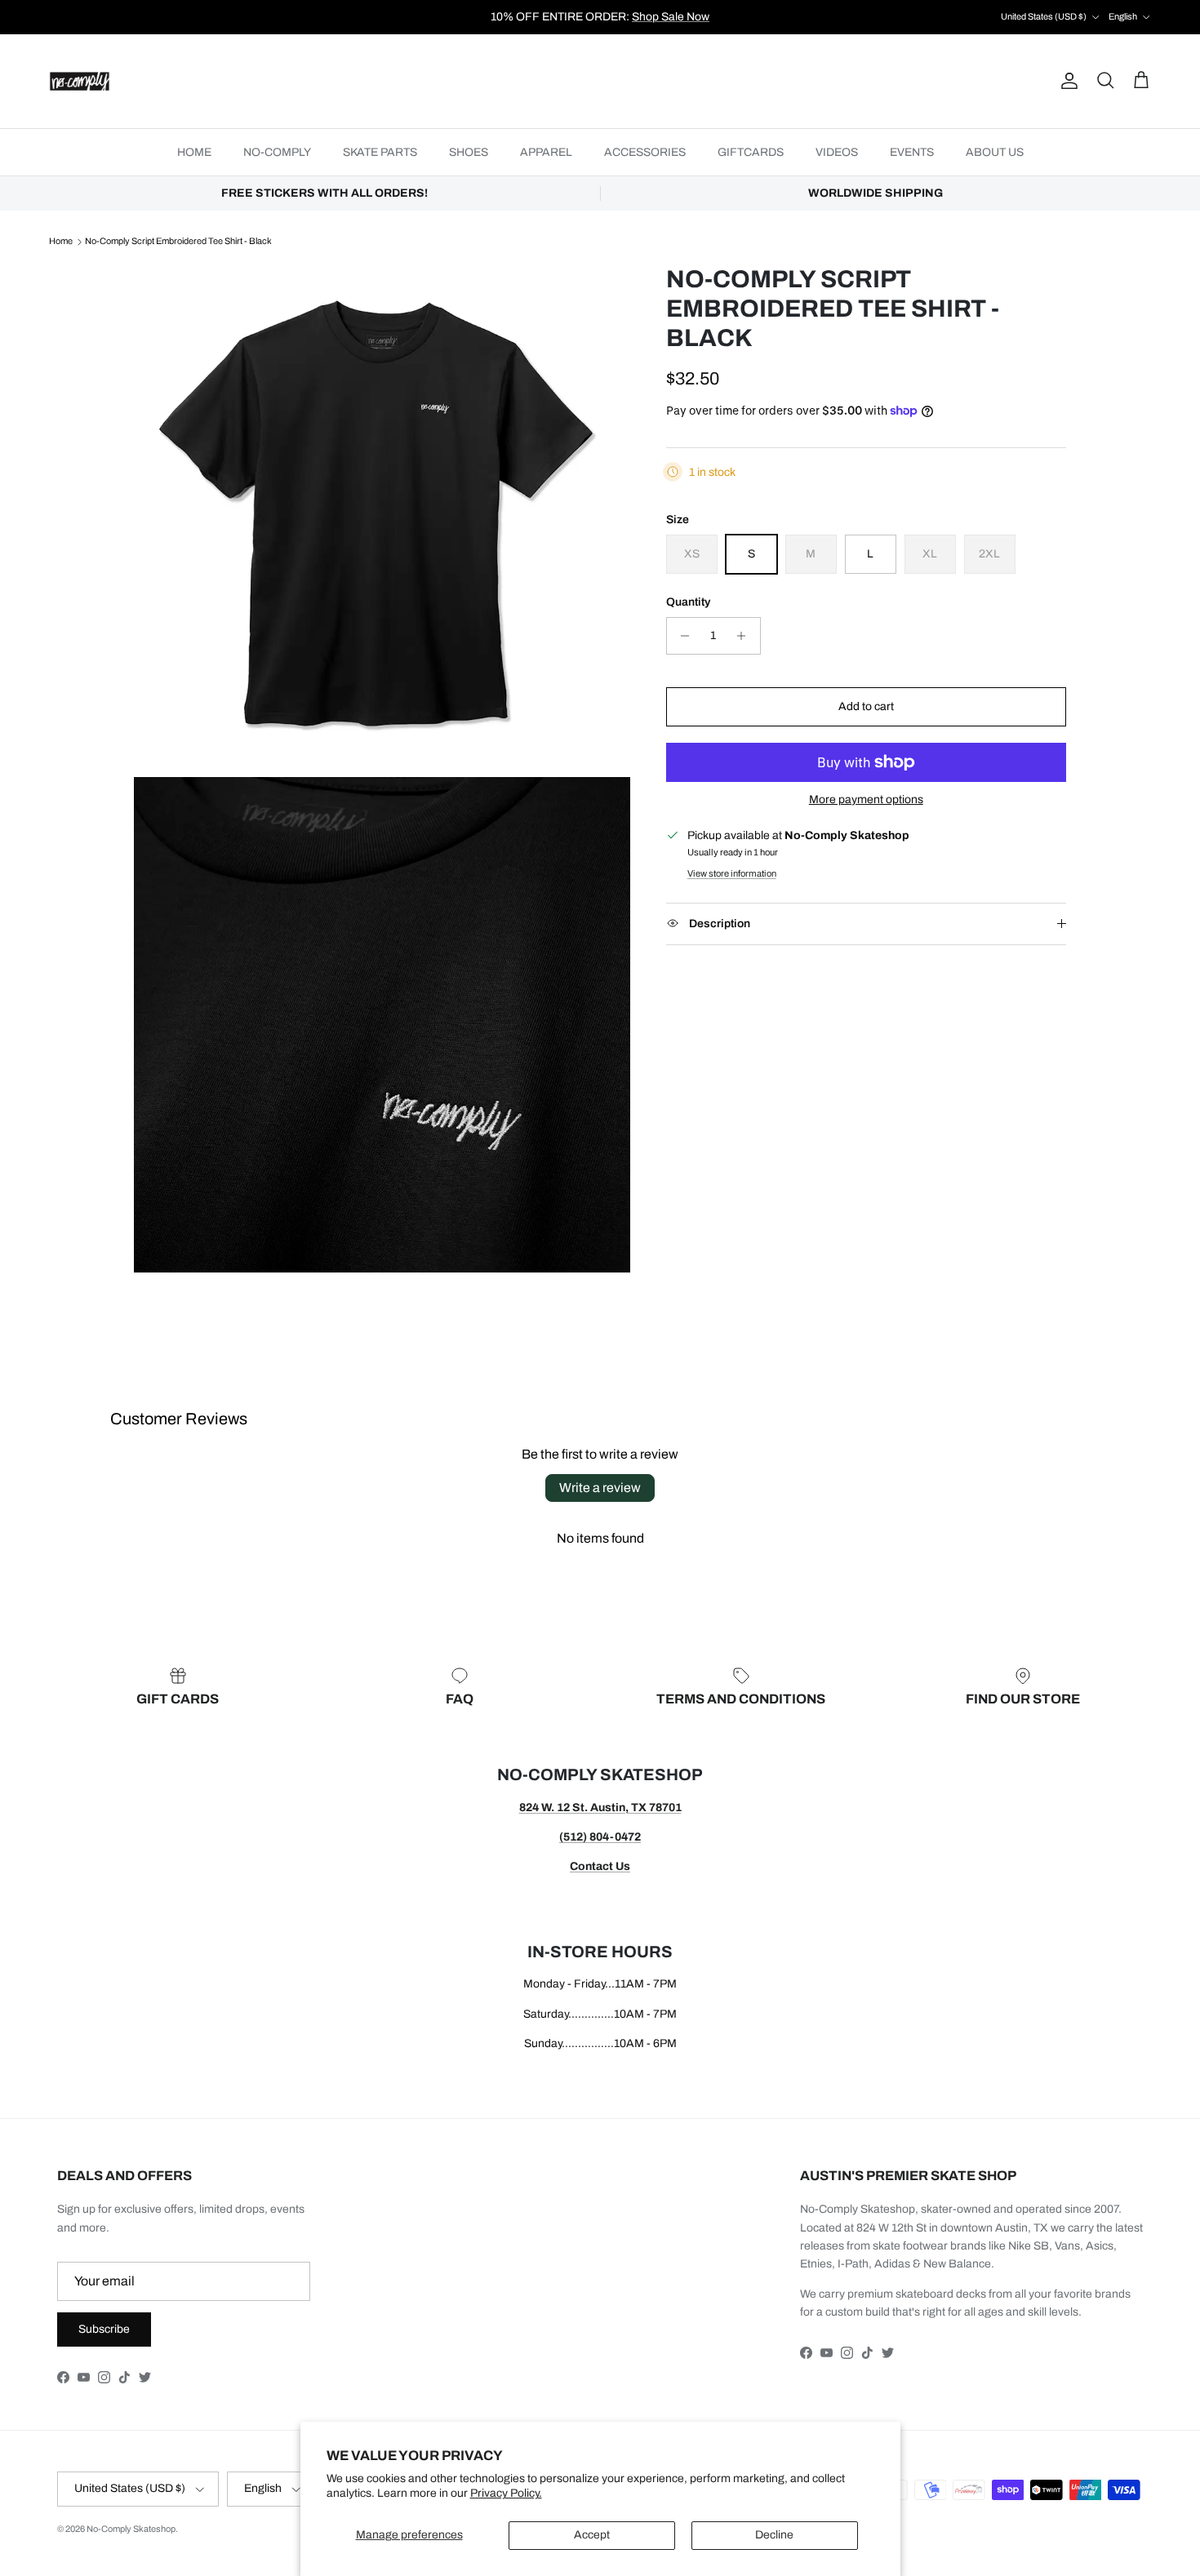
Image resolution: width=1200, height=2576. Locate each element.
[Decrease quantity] (681, 636)
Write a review (600, 1488)
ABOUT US (995, 152)
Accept (592, 2535)
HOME (194, 152)
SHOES (469, 152)
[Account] (1066, 81)
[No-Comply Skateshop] (80, 81)
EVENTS (912, 152)
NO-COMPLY (277, 152)
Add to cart (866, 706)
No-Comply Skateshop (131, 2529)
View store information (732, 873)
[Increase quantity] (746, 636)
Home (61, 242)
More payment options (866, 799)
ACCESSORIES (645, 152)
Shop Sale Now (671, 17)
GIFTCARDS (751, 152)
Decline (774, 2535)
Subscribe (104, 2329)
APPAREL (546, 152)
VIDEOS (837, 152)
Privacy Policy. (506, 2493)
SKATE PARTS (380, 152)
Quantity (688, 602)
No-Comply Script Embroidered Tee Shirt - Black (178, 242)
